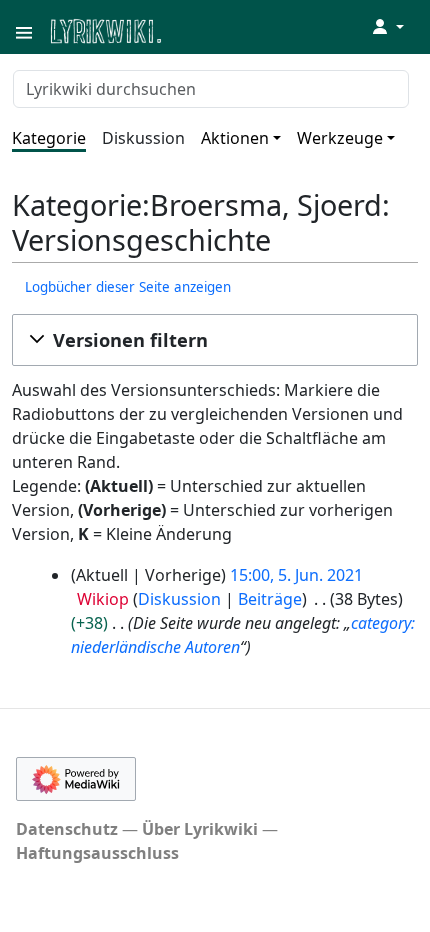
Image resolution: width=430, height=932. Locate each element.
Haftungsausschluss (97, 853)
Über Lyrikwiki (200, 829)
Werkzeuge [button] (340, 138)
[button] (215, 340)
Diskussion (143, 138)
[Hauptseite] (203, 29)
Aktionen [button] (235, 138)
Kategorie (49, 138)
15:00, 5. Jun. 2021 (296, 575)
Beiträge (270, 599)
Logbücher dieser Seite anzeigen (128, 287)
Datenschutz (67, 829)
